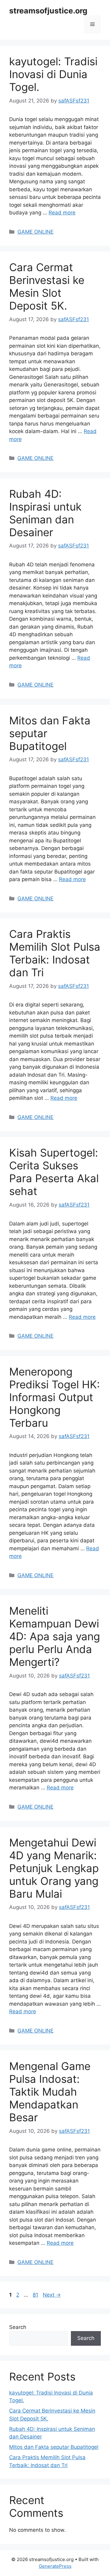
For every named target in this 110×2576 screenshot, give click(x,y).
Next (52, 2295)
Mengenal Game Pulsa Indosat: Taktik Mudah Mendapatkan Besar (50, 2092)
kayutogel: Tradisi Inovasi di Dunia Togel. (53, 74)
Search (18, 2327)
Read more (62, 213)
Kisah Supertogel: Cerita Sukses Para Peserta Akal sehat (54, 1172)
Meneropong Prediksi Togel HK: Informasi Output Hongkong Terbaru (55, 1397)
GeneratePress (55, 2566)
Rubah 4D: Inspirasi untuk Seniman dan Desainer (45, 513)
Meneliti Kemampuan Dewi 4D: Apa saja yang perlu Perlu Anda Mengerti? (55, 1636)
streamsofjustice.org (48, 11)
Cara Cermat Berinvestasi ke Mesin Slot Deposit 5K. (47, 286)
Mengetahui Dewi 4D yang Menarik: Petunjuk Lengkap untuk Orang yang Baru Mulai (54, 1868)
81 (36, 2295)
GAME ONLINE (35, 232)
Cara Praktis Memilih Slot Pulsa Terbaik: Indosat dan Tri (55, 953)
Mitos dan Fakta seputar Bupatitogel (54, 2447)
